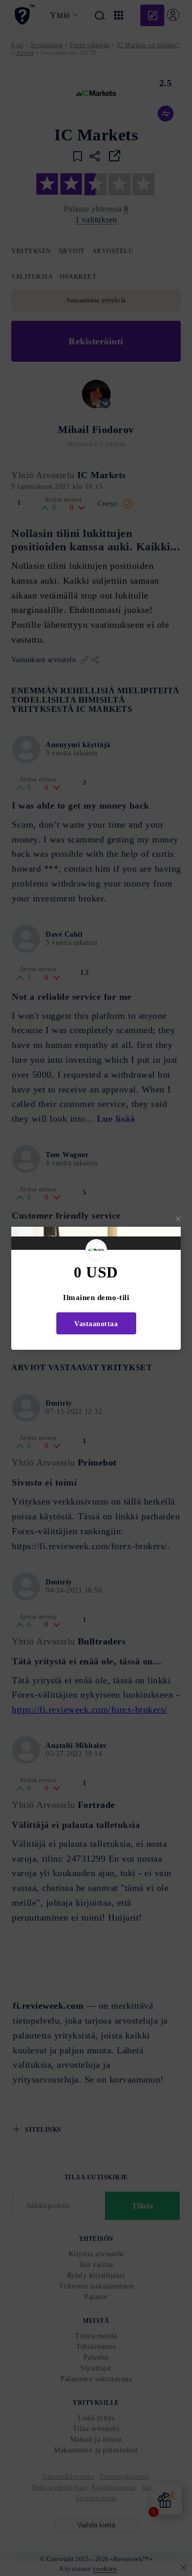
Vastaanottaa (96, 1324)
